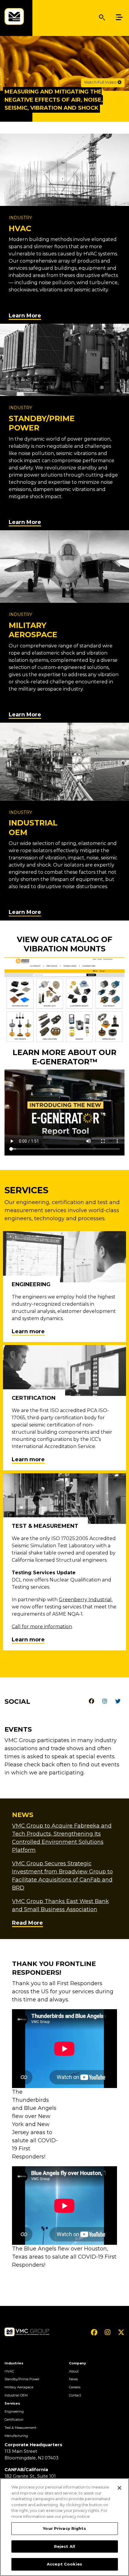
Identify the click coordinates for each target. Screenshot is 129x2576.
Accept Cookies (64, 2564)
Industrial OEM (16, 2395)
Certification (14, 2420)
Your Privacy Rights (64, 2528)
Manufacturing (16, 2436)
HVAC (9, 2371)
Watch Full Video (101, 82)
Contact (75, 2395)
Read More (27, 1923)
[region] (64, 2527)
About (74, 2371)
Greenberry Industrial (85, 1600)
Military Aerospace (19, 2387)
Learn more (28, 1331)
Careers (75, 2387)
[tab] (91, 1701)
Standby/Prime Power (22, 2379)
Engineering (14, 2412)
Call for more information (42, 1627)
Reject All (64, 2546)
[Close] (119, 2488)
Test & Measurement (20, 2428)
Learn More (25, 316)
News (73, 2379)
